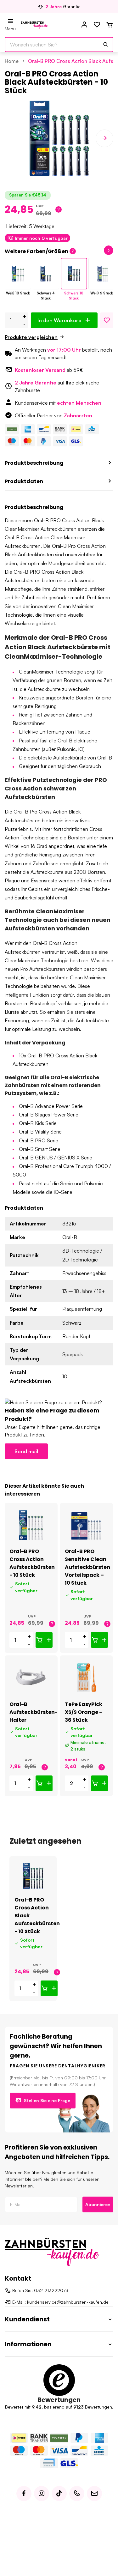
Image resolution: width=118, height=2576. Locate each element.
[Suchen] (106, 45)
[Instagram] (42, 2494)
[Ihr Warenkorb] (110, 25)
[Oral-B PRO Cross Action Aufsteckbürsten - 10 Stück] (18, 274)
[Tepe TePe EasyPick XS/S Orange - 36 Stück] (86, 1678)
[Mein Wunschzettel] (97, 25)
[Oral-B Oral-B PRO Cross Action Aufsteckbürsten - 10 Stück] (31, 1525)
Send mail (26, 1451)
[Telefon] (77, 2494)
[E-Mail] (94, 2494)
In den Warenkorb (59, 320)
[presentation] (14, 138)
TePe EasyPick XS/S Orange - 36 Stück (84, 1712)
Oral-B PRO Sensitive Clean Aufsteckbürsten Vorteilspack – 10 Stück (87, 1567)
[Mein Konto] (84, 25)
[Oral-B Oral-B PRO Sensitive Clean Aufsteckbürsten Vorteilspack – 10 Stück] (86, 1525)
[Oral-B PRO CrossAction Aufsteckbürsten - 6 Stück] (102, 274)
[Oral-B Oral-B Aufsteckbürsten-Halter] (31, 1678)
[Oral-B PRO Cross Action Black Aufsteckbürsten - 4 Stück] (46, 274)
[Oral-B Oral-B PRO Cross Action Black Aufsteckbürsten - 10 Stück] (33, 1876)
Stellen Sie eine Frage (47, 2100)
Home (12, 61)
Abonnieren (98, 2204)
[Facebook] (24, 2494)
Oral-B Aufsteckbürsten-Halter (34, 1712)
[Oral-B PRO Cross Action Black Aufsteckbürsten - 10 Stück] (74, 274)
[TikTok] (59, 2494)
